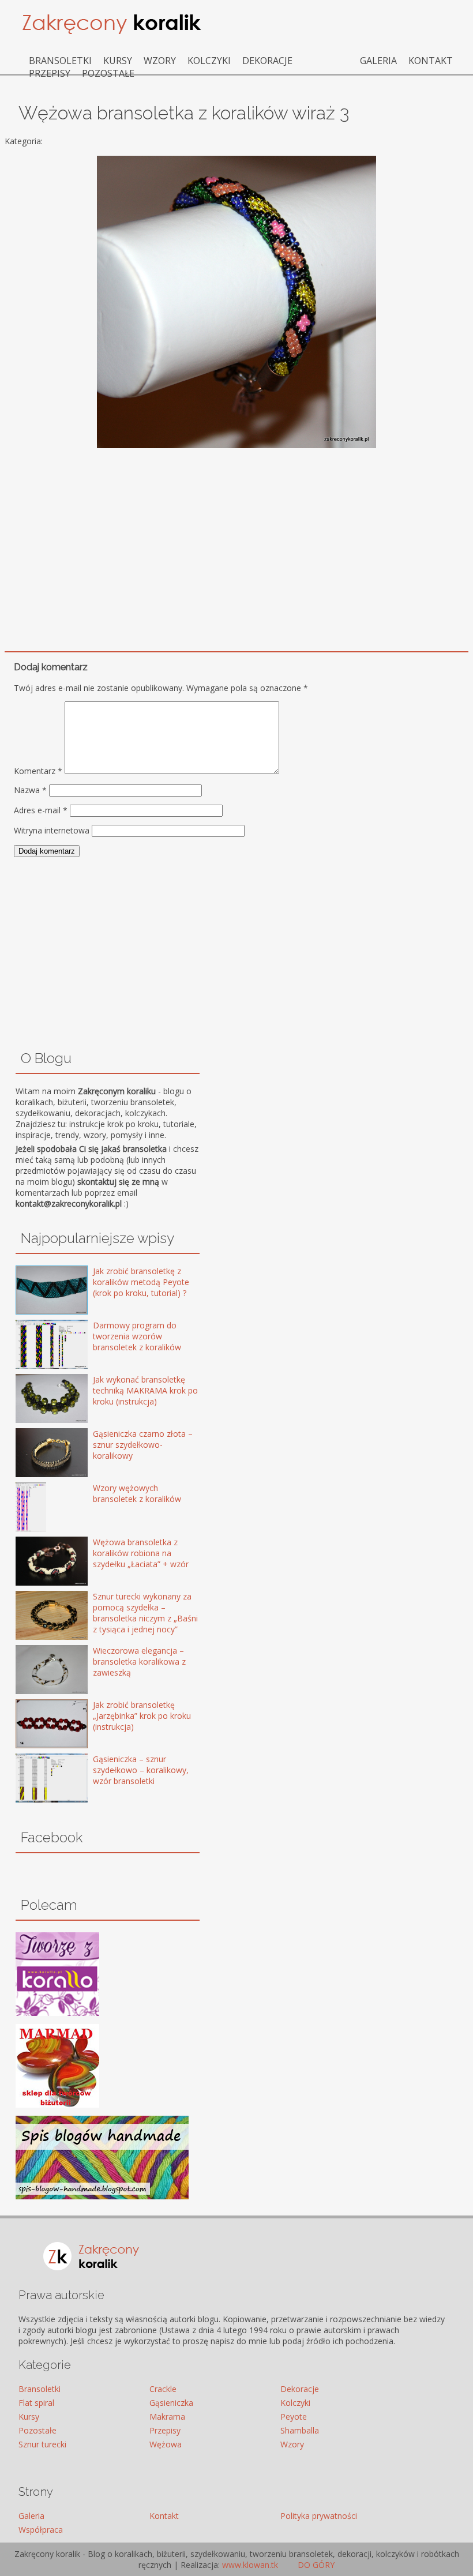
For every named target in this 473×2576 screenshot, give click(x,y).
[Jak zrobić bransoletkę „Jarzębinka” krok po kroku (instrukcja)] (35, 1725)
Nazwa (30, 790)
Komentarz (38, 771)
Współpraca (41, 2530)
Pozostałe (108, 73)
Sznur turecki (42, 2444)
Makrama (167, 2417)
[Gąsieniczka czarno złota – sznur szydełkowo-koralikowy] (35, 1454)
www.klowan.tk (250, 2565)
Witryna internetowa (52, 830)
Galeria (378, 61)
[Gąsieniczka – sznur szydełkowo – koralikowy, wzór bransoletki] (35, 1779)
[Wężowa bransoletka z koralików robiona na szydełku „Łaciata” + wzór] (35, 1562)
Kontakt (431, 61)
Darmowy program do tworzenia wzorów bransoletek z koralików (137, 1336)
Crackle (163, 2389)
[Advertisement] (236, 538)
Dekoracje (267, 61)
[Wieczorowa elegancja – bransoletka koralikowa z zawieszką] (35, 1671)
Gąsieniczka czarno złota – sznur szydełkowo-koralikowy (143, 1445)
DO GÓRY (315, 2565)
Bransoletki (60, 61)
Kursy (118, 61)
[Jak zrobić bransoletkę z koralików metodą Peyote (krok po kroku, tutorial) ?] (35, 1291)
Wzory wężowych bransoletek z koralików (137, 1493)
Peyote (294, 2417)
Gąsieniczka (171, 2403)
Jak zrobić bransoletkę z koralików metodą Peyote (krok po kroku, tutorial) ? (141, 1282)
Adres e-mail (41, 810)
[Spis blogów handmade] (102, 2196)
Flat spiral (36, 2403)
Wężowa (166, 2444)
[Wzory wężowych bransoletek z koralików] (35, 1508)
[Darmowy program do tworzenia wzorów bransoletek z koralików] (35, 1345)
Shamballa (300, 2430)
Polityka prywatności (319, 2516)
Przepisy (50, 73)
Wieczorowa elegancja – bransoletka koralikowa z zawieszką (139, 1661)
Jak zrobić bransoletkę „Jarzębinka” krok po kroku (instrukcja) (142, 1716)
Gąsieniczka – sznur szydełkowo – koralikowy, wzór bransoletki (141, 1770)
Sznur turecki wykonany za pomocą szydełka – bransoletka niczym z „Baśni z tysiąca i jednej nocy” (145, 1613)
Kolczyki (209, 61)
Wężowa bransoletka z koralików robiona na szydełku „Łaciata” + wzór (141, 1553)
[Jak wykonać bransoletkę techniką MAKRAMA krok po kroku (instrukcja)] (35, 1400)
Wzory (160, 61)
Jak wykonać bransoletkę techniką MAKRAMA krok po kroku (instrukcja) (145, 1390)
